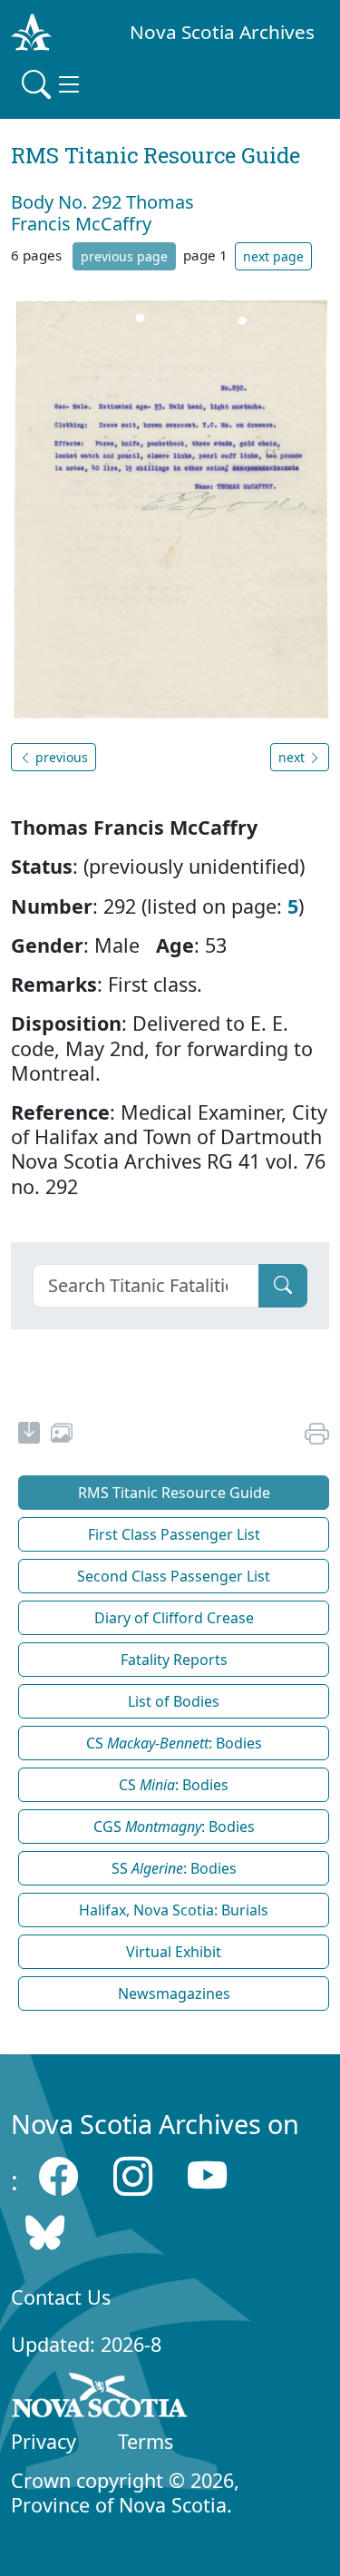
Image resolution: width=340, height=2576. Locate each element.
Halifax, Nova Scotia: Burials (174, 1910)
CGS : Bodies (174, 1827)
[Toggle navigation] (53, 84)
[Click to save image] (170, 509)
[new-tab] (29, 1435)
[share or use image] (62, 1435)
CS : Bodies (174, 1743)
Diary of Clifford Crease (174, 1618)
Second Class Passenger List (174, 1576)
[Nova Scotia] (100, 2398)
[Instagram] (133, 2175)
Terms (146, 2441)
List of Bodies (174, 1701)
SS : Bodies (174, 1868)
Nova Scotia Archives (222, 32)
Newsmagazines (174, 1993)
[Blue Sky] (45, 2233)
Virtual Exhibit (174, 1952)
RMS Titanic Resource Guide (174, 1493)
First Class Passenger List (174, 1534)
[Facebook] (58, 2175)
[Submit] (283, 1286)
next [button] (293, 757)
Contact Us (61, 2297)
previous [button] (60, 757)
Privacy (44, 2441)
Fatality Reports (174, 1660)
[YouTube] (207, 2175)
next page (273, 256)
